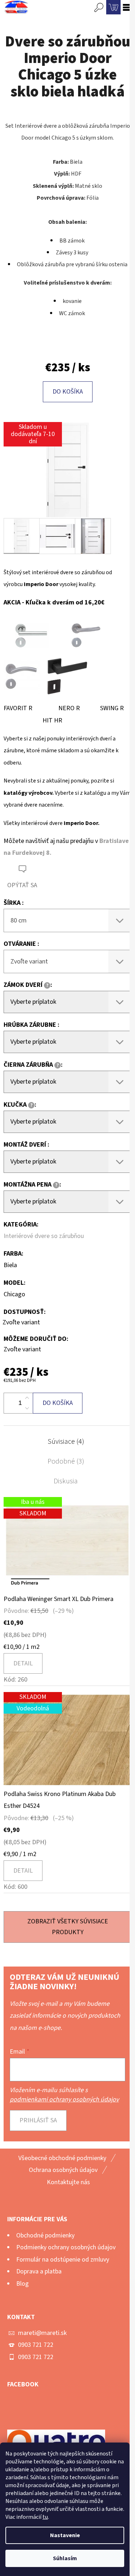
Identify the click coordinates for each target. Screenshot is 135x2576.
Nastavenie (65, 2535)
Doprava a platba (39, 2271)
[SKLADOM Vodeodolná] (67, 1740)
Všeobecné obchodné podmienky (62, 2158)
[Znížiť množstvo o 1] (27, 1408)
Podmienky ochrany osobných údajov (66, 2247)
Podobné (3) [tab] (66, 1461)
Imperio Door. (82, 823)
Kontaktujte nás (68, 2182)
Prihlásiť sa (38, 2120)
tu (45, 2517)
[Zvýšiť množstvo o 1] (27, 1398)
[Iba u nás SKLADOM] (67, 1545)
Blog (22, 2284)
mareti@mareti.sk (42, 2333)
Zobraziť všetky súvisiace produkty (68, 1927)
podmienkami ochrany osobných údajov (64, 2099)
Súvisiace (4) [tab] (66, 1442)
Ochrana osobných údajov (63, 2170)
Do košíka (68, 392)
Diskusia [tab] (66, 1481)
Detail (23, 1663)
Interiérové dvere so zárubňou (44, 1236)
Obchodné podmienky (45, 2235)
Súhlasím (65, 2558)
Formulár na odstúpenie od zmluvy (63, 2260)
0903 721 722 (36, 2345)
